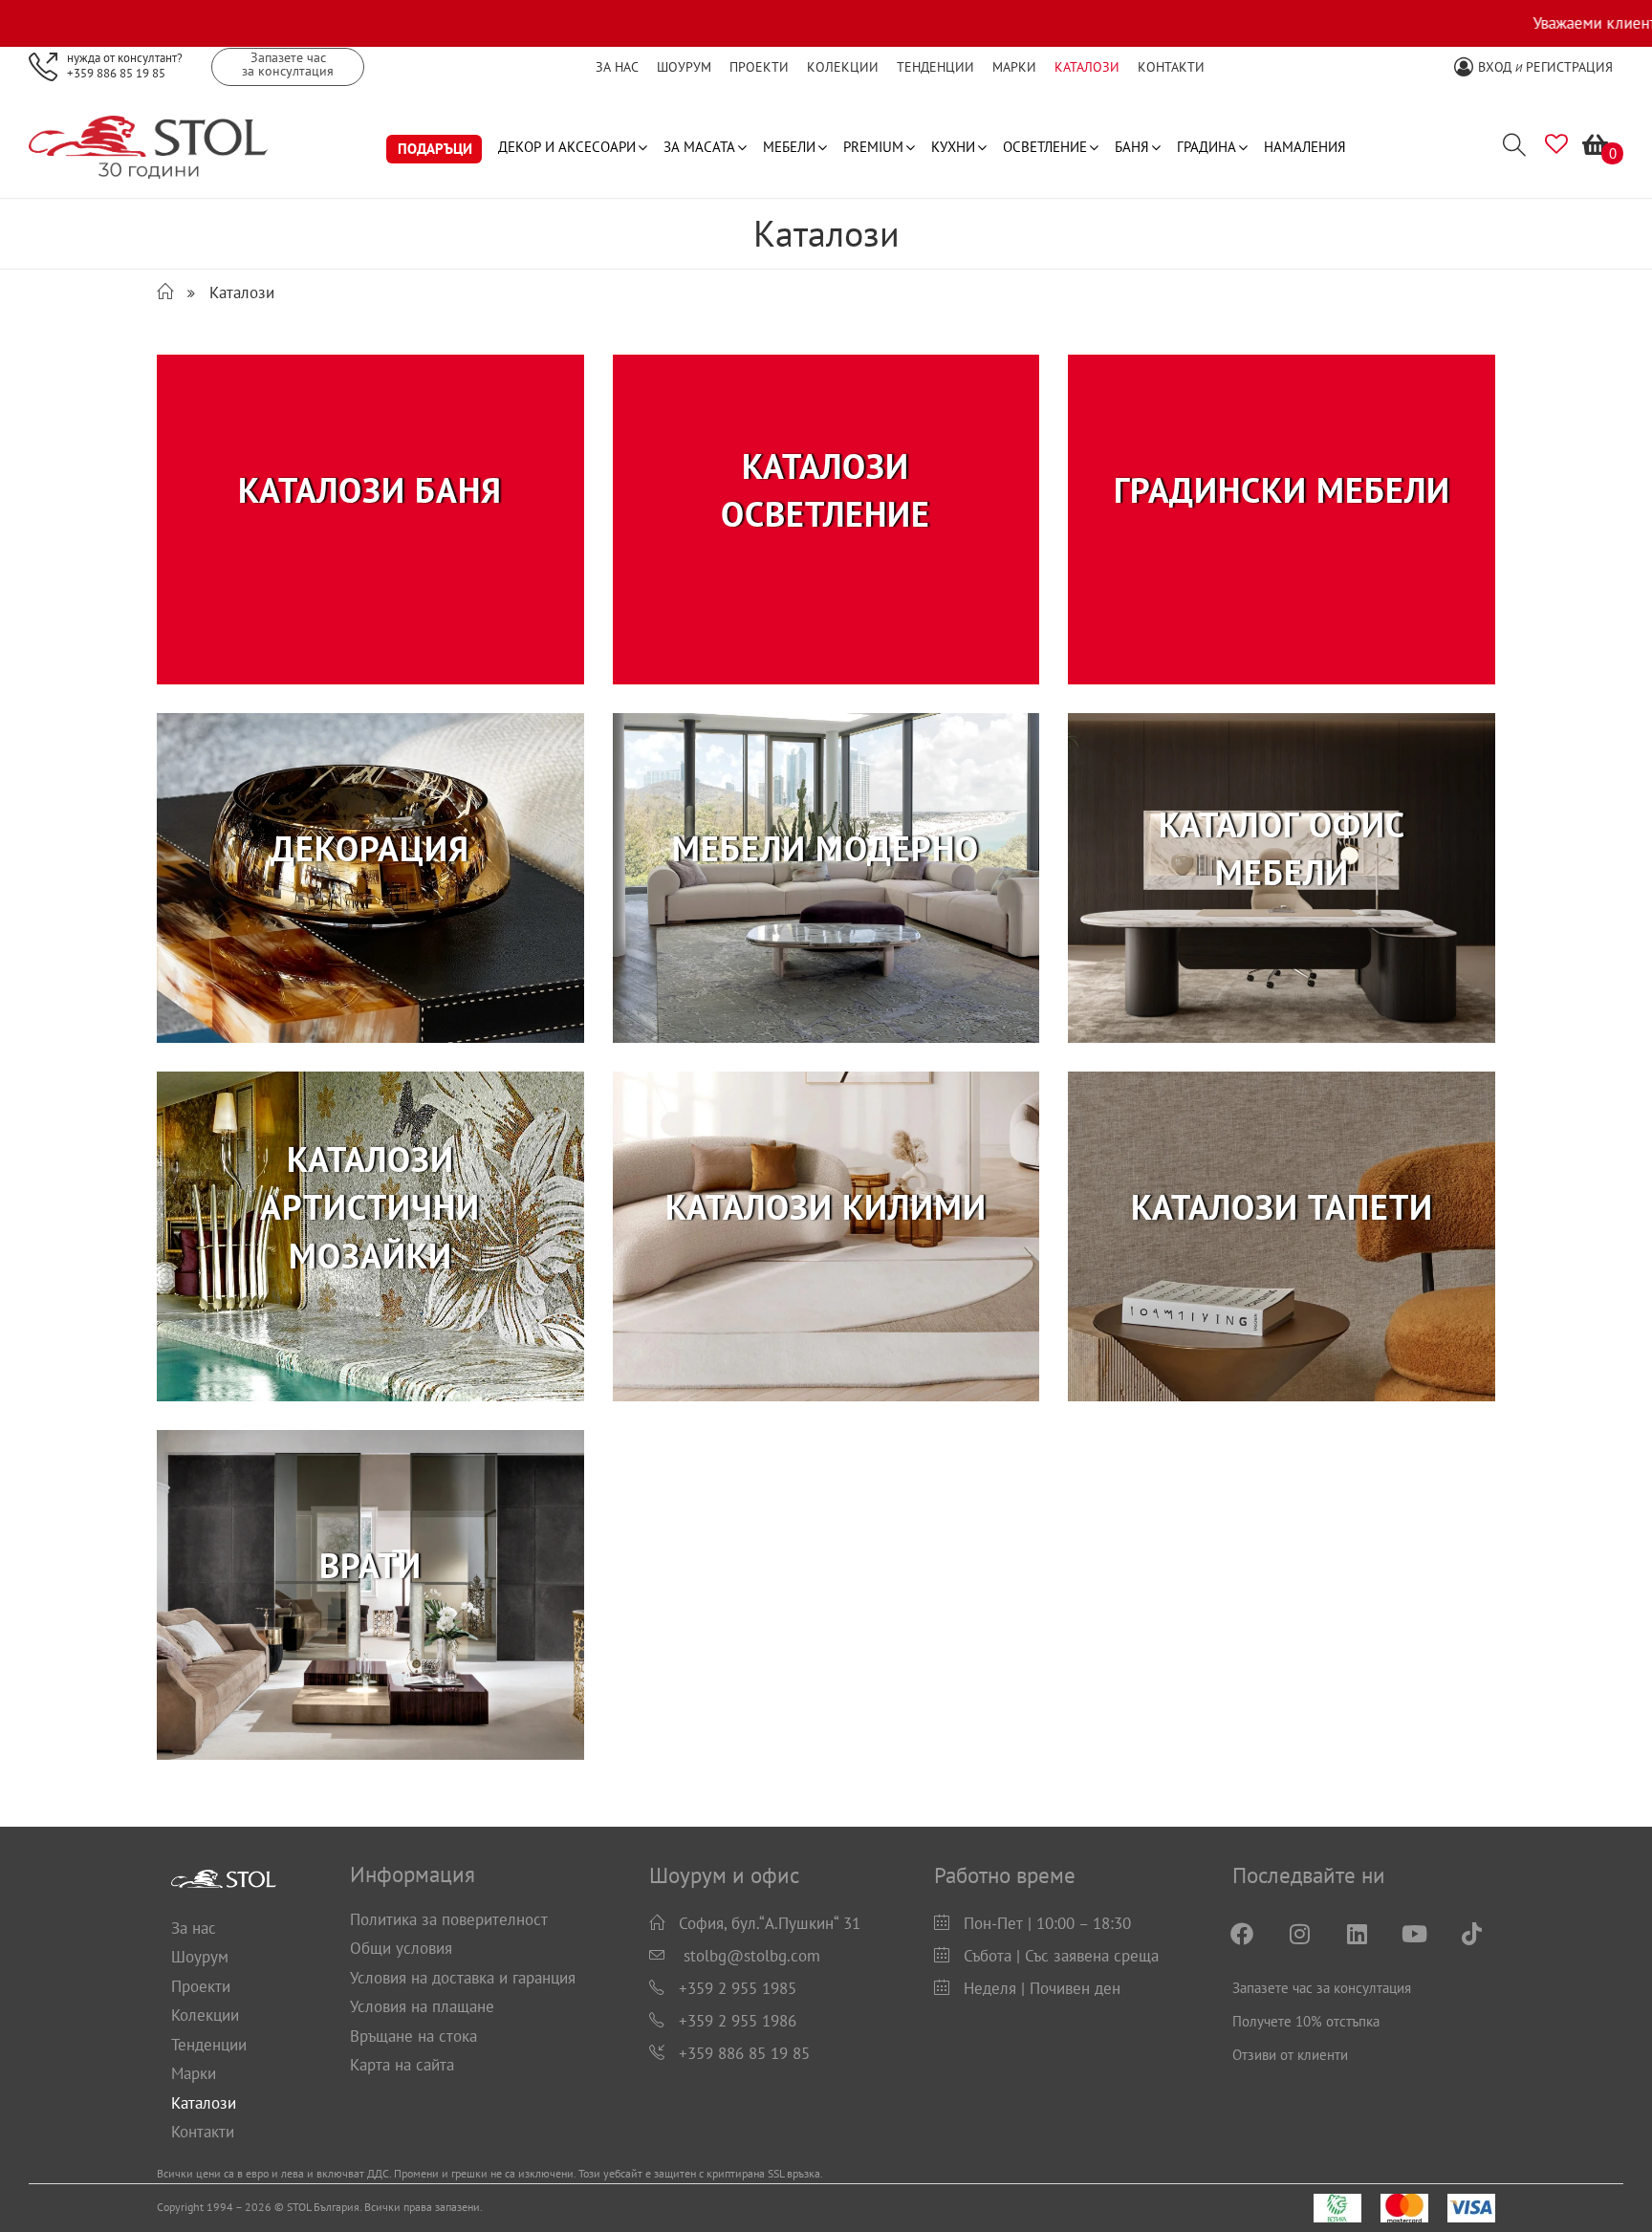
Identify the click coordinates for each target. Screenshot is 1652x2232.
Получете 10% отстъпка (1306, 2021)
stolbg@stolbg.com (752, 1956)
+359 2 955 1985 (738, 1988)
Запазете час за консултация (1322, 1988)
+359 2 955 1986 (738, 2021)
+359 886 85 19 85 (116, 72)
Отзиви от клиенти (1290, 2055)
